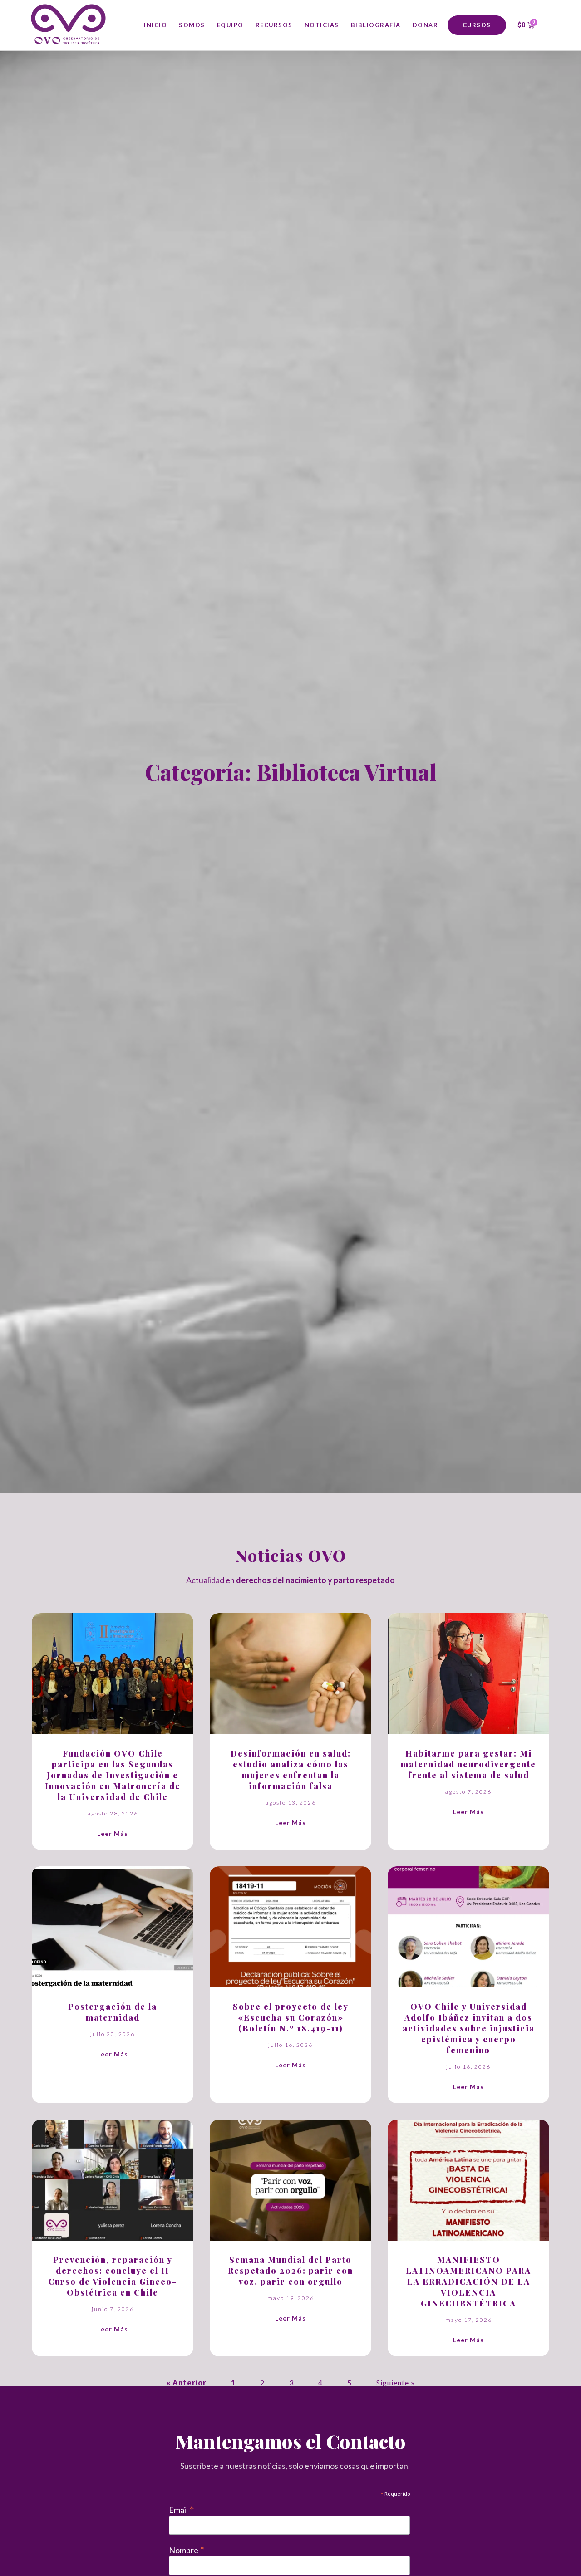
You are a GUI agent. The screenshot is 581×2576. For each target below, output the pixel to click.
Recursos (274, 25)
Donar (426, 25)
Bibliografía (376, 25)
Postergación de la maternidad (113, 2012)
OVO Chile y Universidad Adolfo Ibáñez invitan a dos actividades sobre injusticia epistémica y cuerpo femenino (469, 2028)
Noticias (322, 25)
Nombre (187, 2549)
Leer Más (113, 1833)
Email (182, 2509)
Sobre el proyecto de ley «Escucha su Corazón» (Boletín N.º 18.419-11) (291, 2017)
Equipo (230, 25)
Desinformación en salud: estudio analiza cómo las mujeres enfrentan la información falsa (291, 1770)
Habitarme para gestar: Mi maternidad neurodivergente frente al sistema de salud (468, 1764)
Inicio (155, 25)
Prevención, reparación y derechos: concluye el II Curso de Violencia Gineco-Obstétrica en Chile (113, 2276)
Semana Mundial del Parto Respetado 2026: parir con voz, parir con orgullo (290, 2271)
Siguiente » (396, 2382)
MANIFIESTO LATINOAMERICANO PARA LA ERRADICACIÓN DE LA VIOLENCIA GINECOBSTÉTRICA (468, 2282)
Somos (192, 25)
